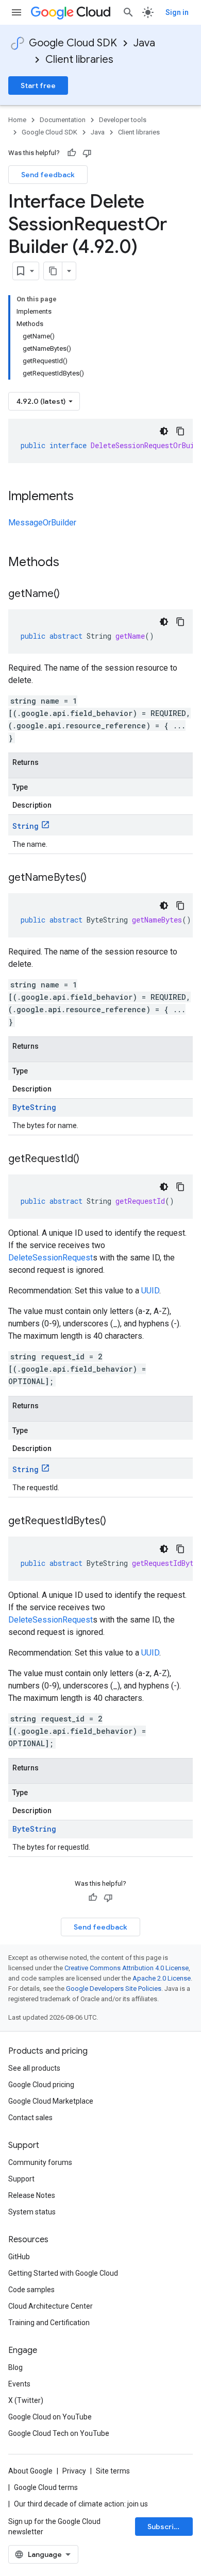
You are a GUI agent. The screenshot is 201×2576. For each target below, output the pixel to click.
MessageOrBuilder (42, 523)
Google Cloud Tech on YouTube (59, 2433)
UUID (150, 1291)
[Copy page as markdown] (53, 271)
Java (144, 43)
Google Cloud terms (46, 2487)
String (26, 826)
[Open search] (128, 12)
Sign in (177, 12)
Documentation (63, 120)
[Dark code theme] (164, 431)
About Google (30, 2471)
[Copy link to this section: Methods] (73, 563)
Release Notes (32, 2195)
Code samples (31, 2290)
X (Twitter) (26, 2400)
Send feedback (48, 175)
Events (19, 2384)
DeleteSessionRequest (51, 1258)
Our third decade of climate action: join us (81, 2504)
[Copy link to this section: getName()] (70, 594)
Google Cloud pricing (41, 2085)
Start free (38, 86)
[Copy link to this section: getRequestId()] (90, 1159)
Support (21, 2179)
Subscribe (165, 2527)
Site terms (113, 2471)
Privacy (74, 2471)
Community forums (40, 2162)
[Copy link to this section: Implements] (84, 497)
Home (17, 120)
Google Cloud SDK (73, 43)
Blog (15, 2367)
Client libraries (79, 59)
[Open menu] (16, 12)
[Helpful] (72, 153)
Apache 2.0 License (162, 1978)
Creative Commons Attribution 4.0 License (127, 1968)
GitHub (19, 2257)
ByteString (34, 1107)
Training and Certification (49, 2323)
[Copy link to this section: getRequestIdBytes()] (116, 1522)
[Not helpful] (87, 153)
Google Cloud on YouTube (50, 2417)
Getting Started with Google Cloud (63, 2273)
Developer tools (123, 120)
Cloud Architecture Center (51, 2306)
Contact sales (30, 2118)
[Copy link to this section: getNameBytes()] (97, 878)
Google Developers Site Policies (114, 1989)
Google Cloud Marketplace (51, 2101)
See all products (34, 2068)
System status (32, 2212)
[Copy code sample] (180, 431)
